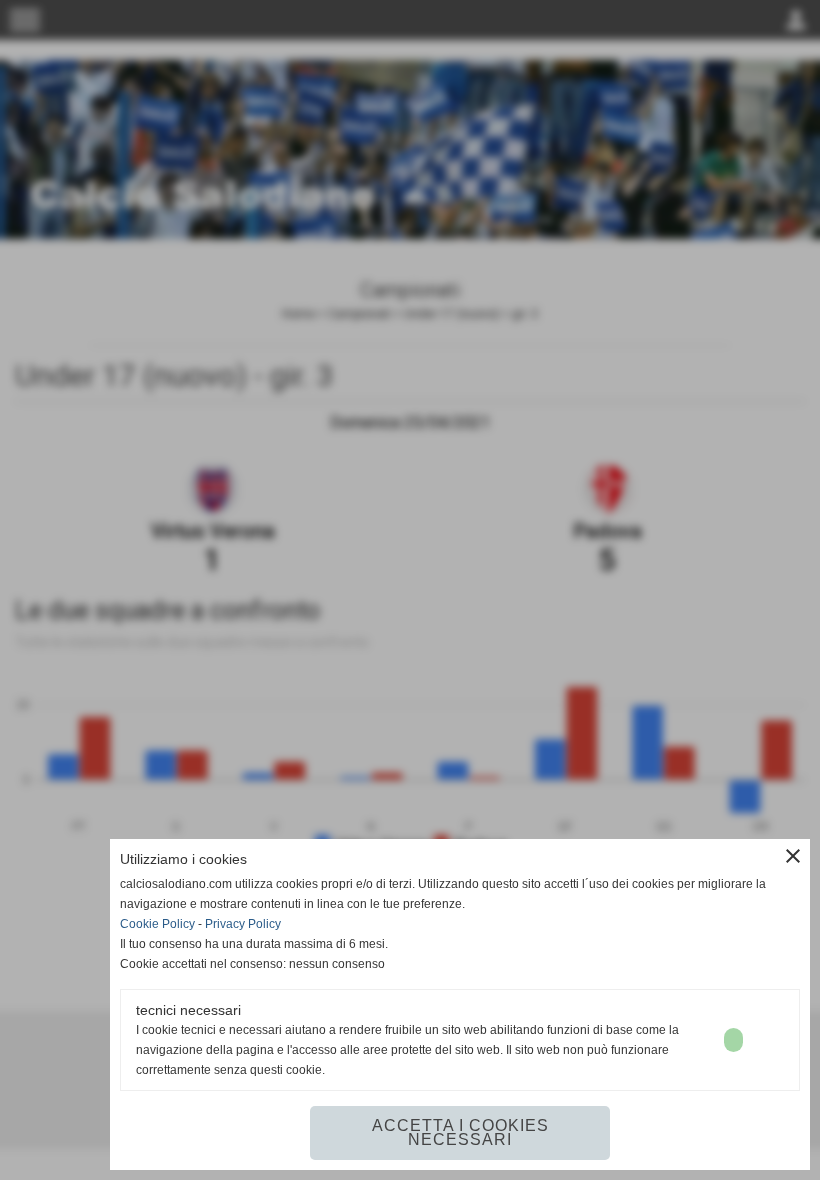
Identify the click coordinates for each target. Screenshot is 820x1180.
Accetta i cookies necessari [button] (460, 1132)
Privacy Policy (243, 924)
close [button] (793, 856)
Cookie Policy (157, 924)
